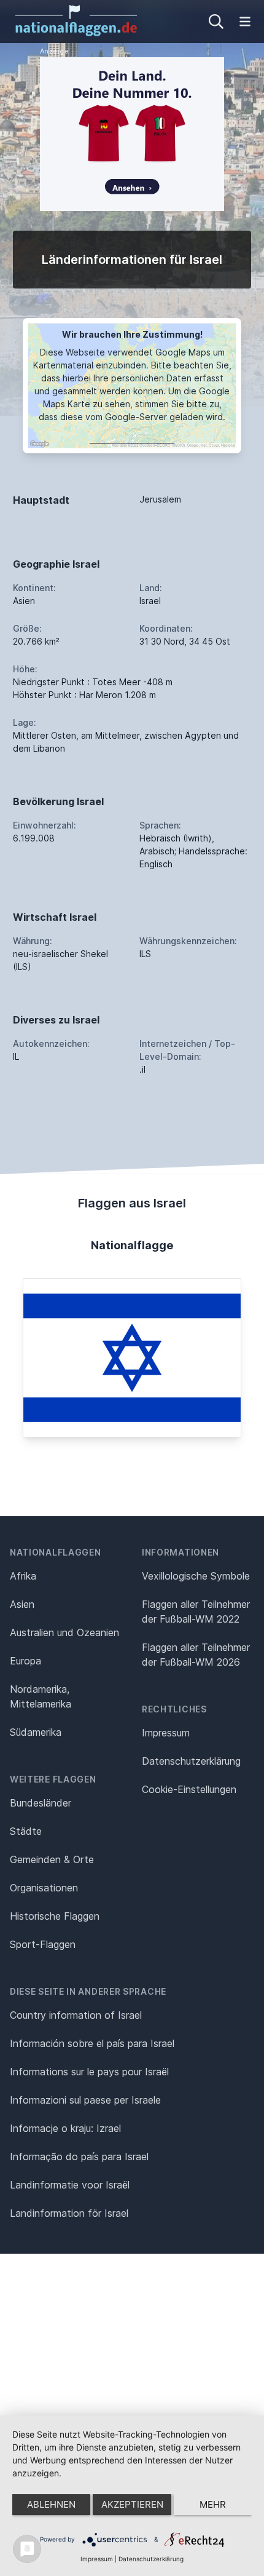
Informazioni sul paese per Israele (85, 2100)
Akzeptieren (132, 2504)
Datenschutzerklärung (151, 2559)
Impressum (166, 1733)
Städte (26, 1831)
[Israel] (132, 1358)
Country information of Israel (76, 2015)
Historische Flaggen (55, 1916)
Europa (25, 1661)
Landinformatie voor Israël (70, 2185)
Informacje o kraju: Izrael (65, 2128)
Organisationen (44, 1888)
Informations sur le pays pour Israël (89, 2072)
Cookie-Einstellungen (189, 1789)
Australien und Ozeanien (64, 1632)
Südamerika (36, 1732)
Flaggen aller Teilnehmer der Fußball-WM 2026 (196, 1655)
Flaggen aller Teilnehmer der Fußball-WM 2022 (196, 1612)
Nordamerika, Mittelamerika (41, 1696)
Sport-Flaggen (43, 1944)
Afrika (23, 1576)
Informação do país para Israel (79, 2157)
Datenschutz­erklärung (191, 1761)
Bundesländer (41, 1803)
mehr (213, 2504)
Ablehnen (51, 2504)
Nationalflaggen (56, 1552)
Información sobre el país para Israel (92, 2043)
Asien (22, 1604)
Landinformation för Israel (69, 2213)
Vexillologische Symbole (196, 1576)
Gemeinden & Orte (52, 1859)
